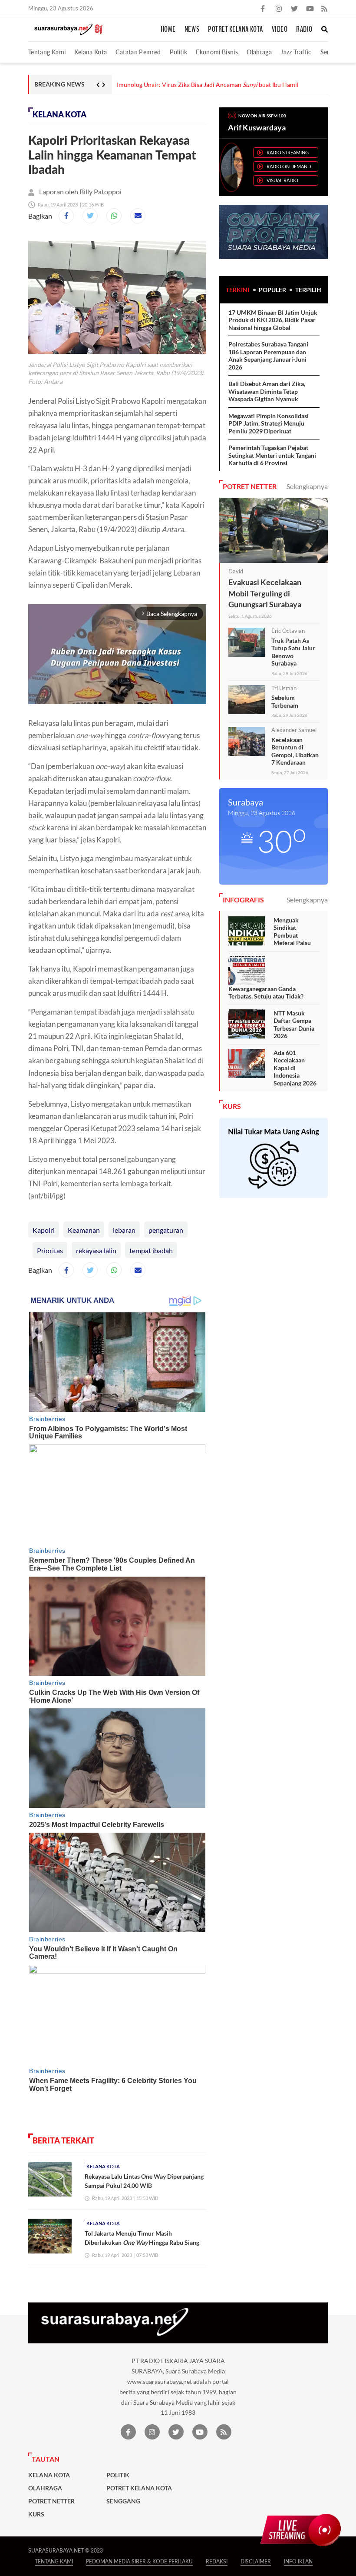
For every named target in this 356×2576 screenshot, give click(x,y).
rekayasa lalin (96, 1250)
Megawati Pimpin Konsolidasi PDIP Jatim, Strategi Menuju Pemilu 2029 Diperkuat (269, 423)
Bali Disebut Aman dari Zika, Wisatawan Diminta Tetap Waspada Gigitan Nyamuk (267, 391)
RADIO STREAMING (288, 152)
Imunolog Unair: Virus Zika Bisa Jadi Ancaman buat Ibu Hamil (208, 85)
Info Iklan (298, 2561)
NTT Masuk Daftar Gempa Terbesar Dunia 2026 (294, 1025)
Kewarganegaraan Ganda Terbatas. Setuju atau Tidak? (266, 993)
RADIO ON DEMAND (289, 166)
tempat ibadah (151, 1250)
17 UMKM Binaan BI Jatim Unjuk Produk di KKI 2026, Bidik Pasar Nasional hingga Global (273, 320)
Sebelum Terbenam (285, 701)
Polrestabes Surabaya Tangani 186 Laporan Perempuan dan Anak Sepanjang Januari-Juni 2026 (268, 356)
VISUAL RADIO (282, 180)
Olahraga (259, 52)
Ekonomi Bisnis (217, 52)
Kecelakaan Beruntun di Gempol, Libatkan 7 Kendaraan (295, 751)
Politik (179, 52)
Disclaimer (256, 2561)
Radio (304, 30)
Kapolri (44, 1230)
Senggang (123, 2501)
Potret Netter (51, 2501)
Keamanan (84, 1230)
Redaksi (217, 2561)
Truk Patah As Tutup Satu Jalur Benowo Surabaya (293, 652)
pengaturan (166, 1230)
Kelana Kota (91, 52)
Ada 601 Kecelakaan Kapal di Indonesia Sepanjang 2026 (295, 1068)
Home (168, 30)
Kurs (36, 2514)
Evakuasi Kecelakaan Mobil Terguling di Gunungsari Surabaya (265, 593)
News (192, 30)
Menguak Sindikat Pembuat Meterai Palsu (292, 932)
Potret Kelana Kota (236, 30)
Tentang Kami (47, 52)
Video (280, 30)
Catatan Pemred (138, 52)
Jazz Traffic (296, 52)
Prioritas (50, 1250)
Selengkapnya (307, 486)
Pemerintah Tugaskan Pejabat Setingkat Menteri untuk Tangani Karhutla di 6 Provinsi (272, 455)
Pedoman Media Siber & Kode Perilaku (139, 2561)
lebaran (124, 1230)
